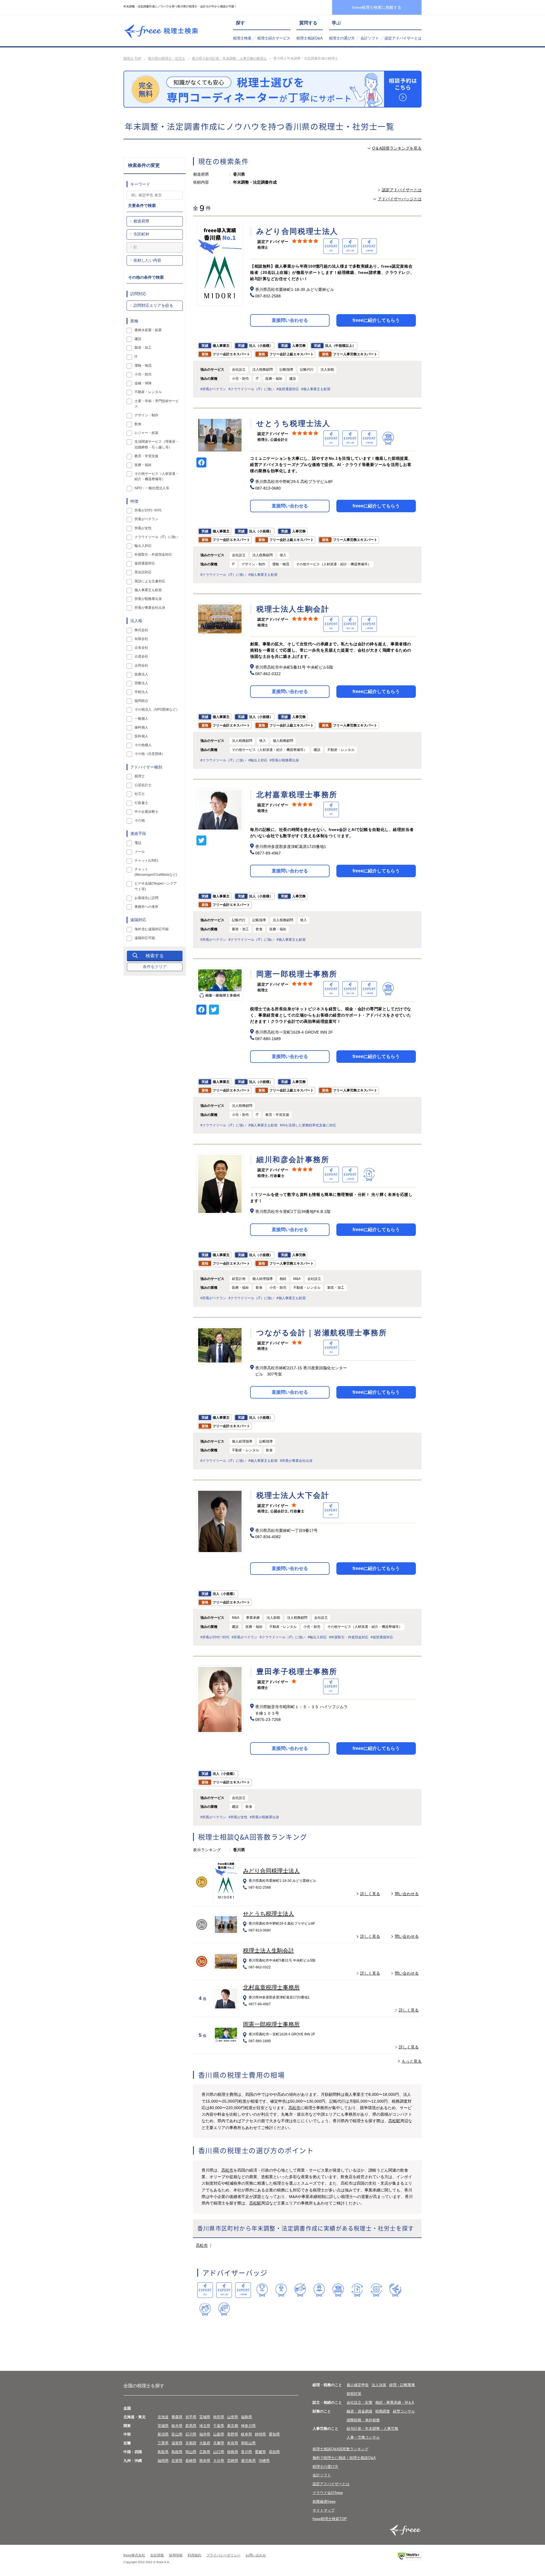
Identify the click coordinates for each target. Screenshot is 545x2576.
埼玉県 (205, 2426)
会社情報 (157, 2555)
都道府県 (141, 221)
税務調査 (383, 2411)
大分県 (219, 2461)
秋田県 (219, 2417)
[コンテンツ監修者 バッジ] (224, 2309)
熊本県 (205, 2461)
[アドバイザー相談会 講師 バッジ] (319, 2290)
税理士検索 (242, 38)
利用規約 (194, 2555)
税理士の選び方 (342, 38)
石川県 (191, 2434)
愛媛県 (260, 2452)
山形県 (233, 2417)
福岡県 (163, 2461)
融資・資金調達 (360, 2411)
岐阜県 (247, 2434)
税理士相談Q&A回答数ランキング (340, 2449)
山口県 (219, 2452)
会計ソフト (370, 38)
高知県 (274, 2452)
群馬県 (191, 2426)
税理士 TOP (132, 58)
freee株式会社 (134, 2555)
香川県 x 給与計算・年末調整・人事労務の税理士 (229, 58)
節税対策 (354, 2394)
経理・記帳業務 (402, 2385)
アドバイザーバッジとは (400, 199)
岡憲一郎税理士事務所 (271, 2024)
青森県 (177, 2417)
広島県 (205, 2452)
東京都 (233, 2426)
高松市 (294, 2108)
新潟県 (163, 2434)
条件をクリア (155, 967)
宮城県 (205, 2417)
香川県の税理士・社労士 (167, 58)
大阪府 (205, 2443)
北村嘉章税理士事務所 (271, 1987)
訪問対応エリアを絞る (153, 305)
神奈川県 (248, 2426)
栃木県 (177, 2426)
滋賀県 (177, 2443)
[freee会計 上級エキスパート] (224, 2290)
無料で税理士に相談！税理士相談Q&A (344, 2458)
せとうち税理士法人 (269, 1914)
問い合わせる (407, 1894)
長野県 (233, 2434)
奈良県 (233, 2443)
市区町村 (141, 234)
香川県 (247, 2452)
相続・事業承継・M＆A (395, 2402)
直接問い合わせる (290, 320)
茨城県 (163, 2426)
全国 (127, 2408)
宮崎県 (233, 2461)
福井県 (205, 2434)
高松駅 (394, 2121)
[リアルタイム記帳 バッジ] (357, 2290)
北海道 (163, 2417)
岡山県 (191, 2452)
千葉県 (219, 2426)
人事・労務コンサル (363, 2437)
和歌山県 (248, 2443)
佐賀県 (177, 2461)
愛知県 (274, 2434)
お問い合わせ (256, 2555)
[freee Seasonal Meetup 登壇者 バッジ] (300, 2290)
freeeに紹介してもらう (376, 320)
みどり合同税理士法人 (271, 1871)
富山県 (177, 2434)
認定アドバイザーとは (403, 38)
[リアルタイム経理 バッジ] (376, 2290)
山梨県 (219, 2434)
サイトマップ (324, 2510)
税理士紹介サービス (274, 38)
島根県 (177, 2452)
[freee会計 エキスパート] (205, 2290)
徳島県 (233, 2452)
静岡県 (260, 2434)
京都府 (191, 2443)
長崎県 (191, 2461)
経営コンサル (404, 2411)
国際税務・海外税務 (363, 2420)
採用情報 (176, 2555)
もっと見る (412, 2061)
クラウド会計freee (328, 2493)
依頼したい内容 (147, 260)
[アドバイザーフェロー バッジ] (205, 2309)
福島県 (247, 2417)
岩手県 (191, 2417)
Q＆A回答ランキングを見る (397, 148)
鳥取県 (163, 2452)
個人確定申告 (358, 2385)
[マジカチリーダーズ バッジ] (395, 2290)
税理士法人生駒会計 (269, 1951)
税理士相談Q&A (310, 38)
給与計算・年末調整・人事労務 (372, 2429)
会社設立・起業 (360, 2402)
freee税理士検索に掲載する (377, 7)
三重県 (163, 2443)
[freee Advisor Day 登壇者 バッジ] (281, 2290)
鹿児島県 (248, 2461)
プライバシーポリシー (223, 2555)
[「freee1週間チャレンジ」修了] (338, 2290)
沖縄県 (264, 2461)
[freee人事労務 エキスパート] (243, 2290)
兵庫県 (219, 2443)
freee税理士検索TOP (330, 2519)
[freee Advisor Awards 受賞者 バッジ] (262, 2290)
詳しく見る (370, 1894)
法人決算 (379, 2385)
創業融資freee (324, 2502)
